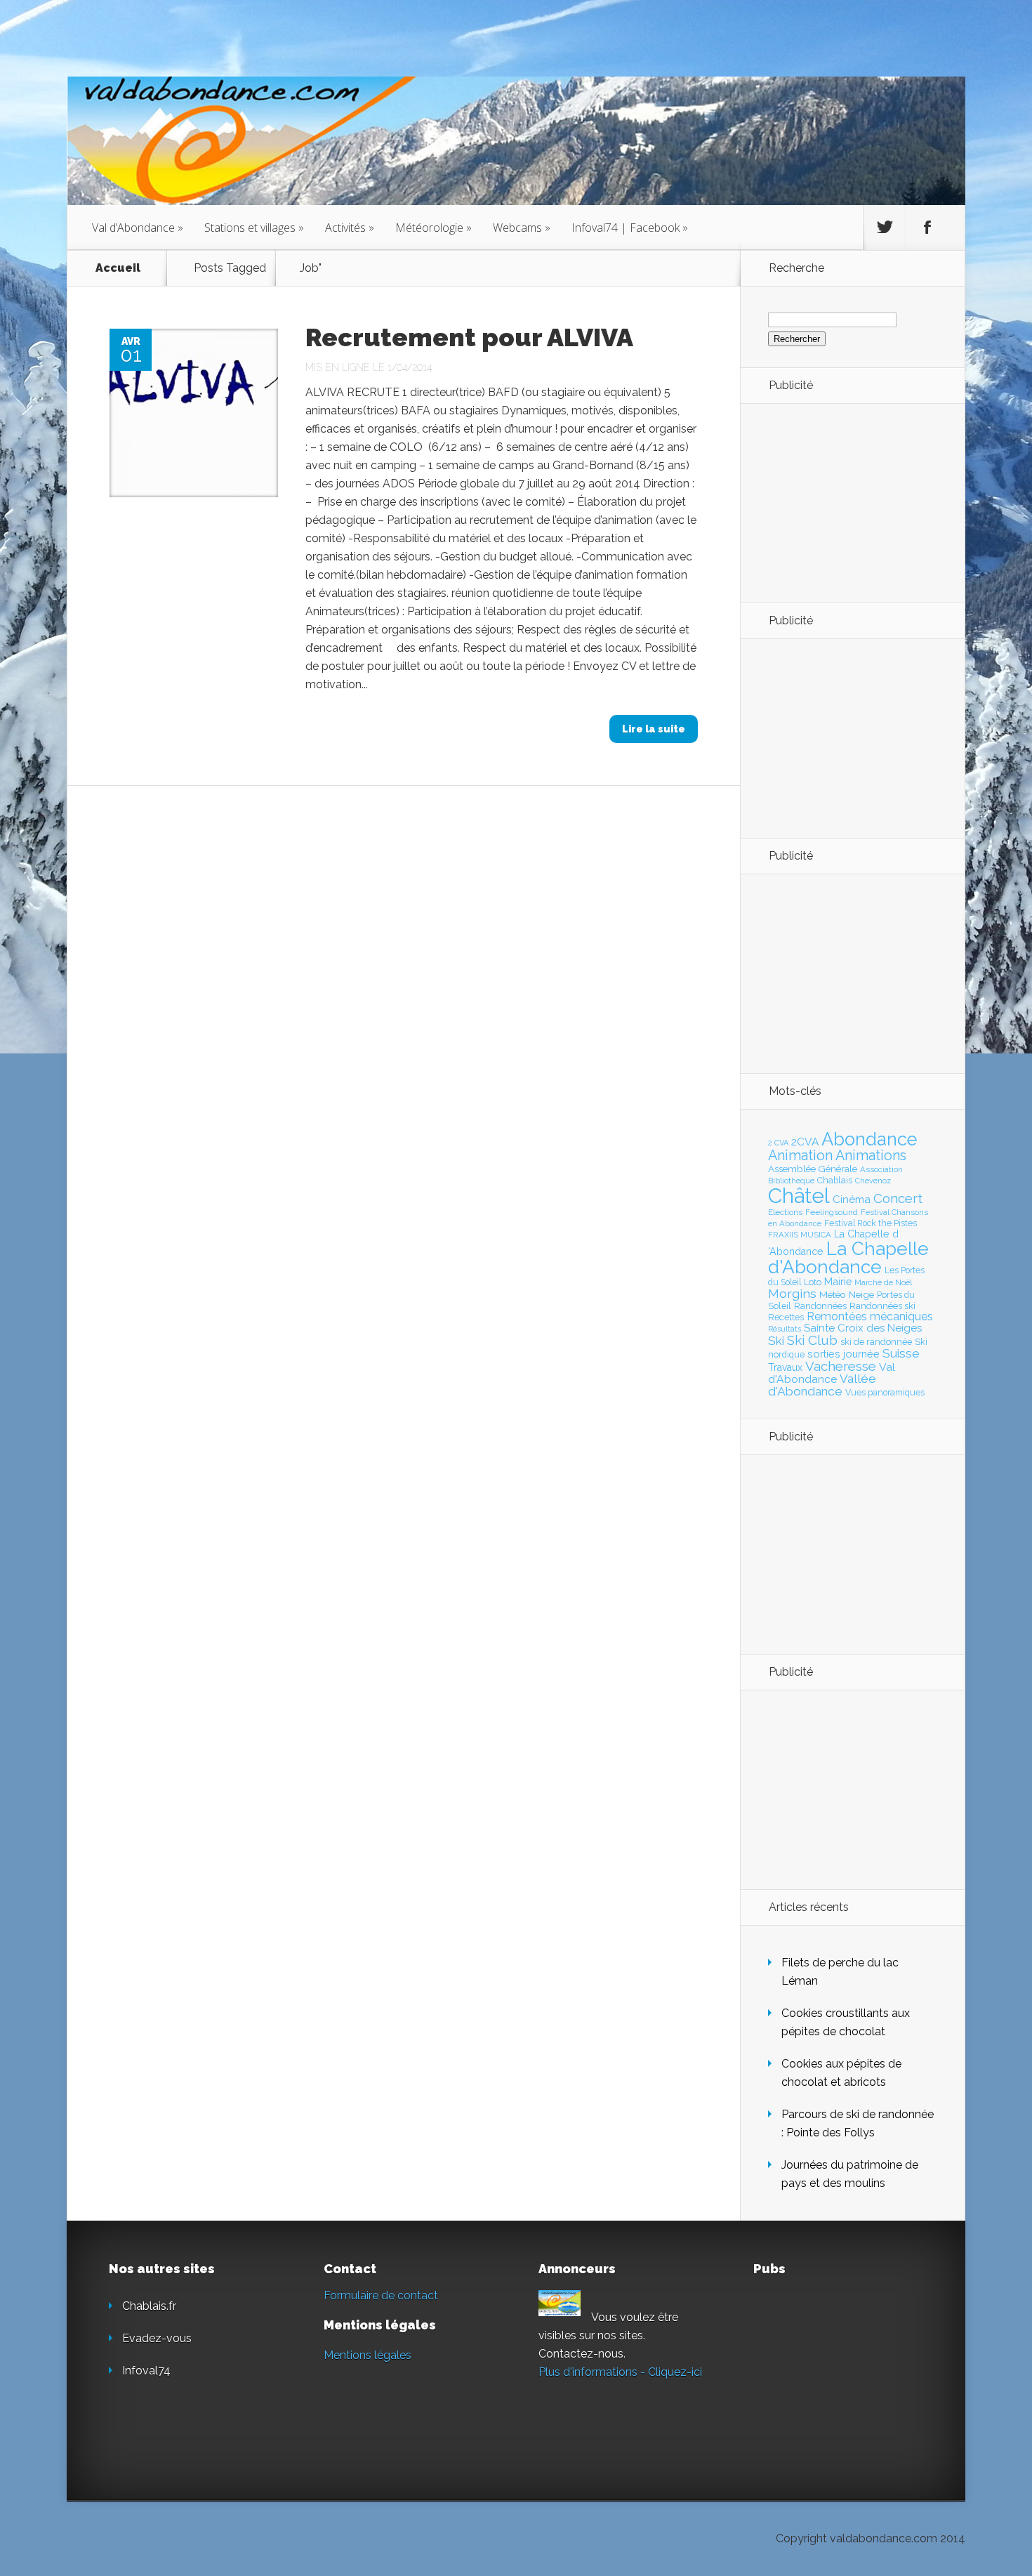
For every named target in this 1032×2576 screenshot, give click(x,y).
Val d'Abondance (832, 1373)
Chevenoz (873, 1181)
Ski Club (812, 1340)
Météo (833, 1294)
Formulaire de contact (381, 2295)
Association (881, 1169)
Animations (871, 1155)
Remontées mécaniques (870, 1316)
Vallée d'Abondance (822, 1385)
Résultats (785, 1329)
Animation (800, 1155)
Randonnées (820, 1306)
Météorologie (434, 228)
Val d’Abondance (138, 228)
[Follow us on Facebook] (927, 228)
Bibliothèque (791, 1181)
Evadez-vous (157, 2338)
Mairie (838, 1281)
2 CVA (778, 1143)
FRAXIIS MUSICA (800, 1235)
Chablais (835, 1180)
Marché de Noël (883, 1282)
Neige (861, 1294)
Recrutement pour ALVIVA (469, 337)
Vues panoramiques (885, 1393)
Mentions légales (368, 2355)
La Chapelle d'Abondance (848, 1257)
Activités (350, 228)
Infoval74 (146, 2371)
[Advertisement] (845, 502)
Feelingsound (832, 1212)
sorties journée (844, 1354)
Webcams (522, 228)
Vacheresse (841, 1366)
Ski (776, 1341)
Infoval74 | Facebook (630, 228)
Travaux (785, 1367)
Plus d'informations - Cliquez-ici (620, 2372)
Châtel (799, 1196)
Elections (785, 1212)
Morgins (792, 1293)
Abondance (869, 1139)
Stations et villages (254, 228)
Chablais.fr (149, 2306)
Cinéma (852, 1200)
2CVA (805, 1142)
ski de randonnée (876, 1342)
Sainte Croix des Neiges (863, 1328)
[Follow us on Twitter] (885, 228)
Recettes (786, 1317)
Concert (898, 1198)
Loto (813, 1282)
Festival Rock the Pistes (871, 1223)
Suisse (901, 1353)
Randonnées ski (882, 1306)
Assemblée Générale (813, 1169)
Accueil (118, 268)
